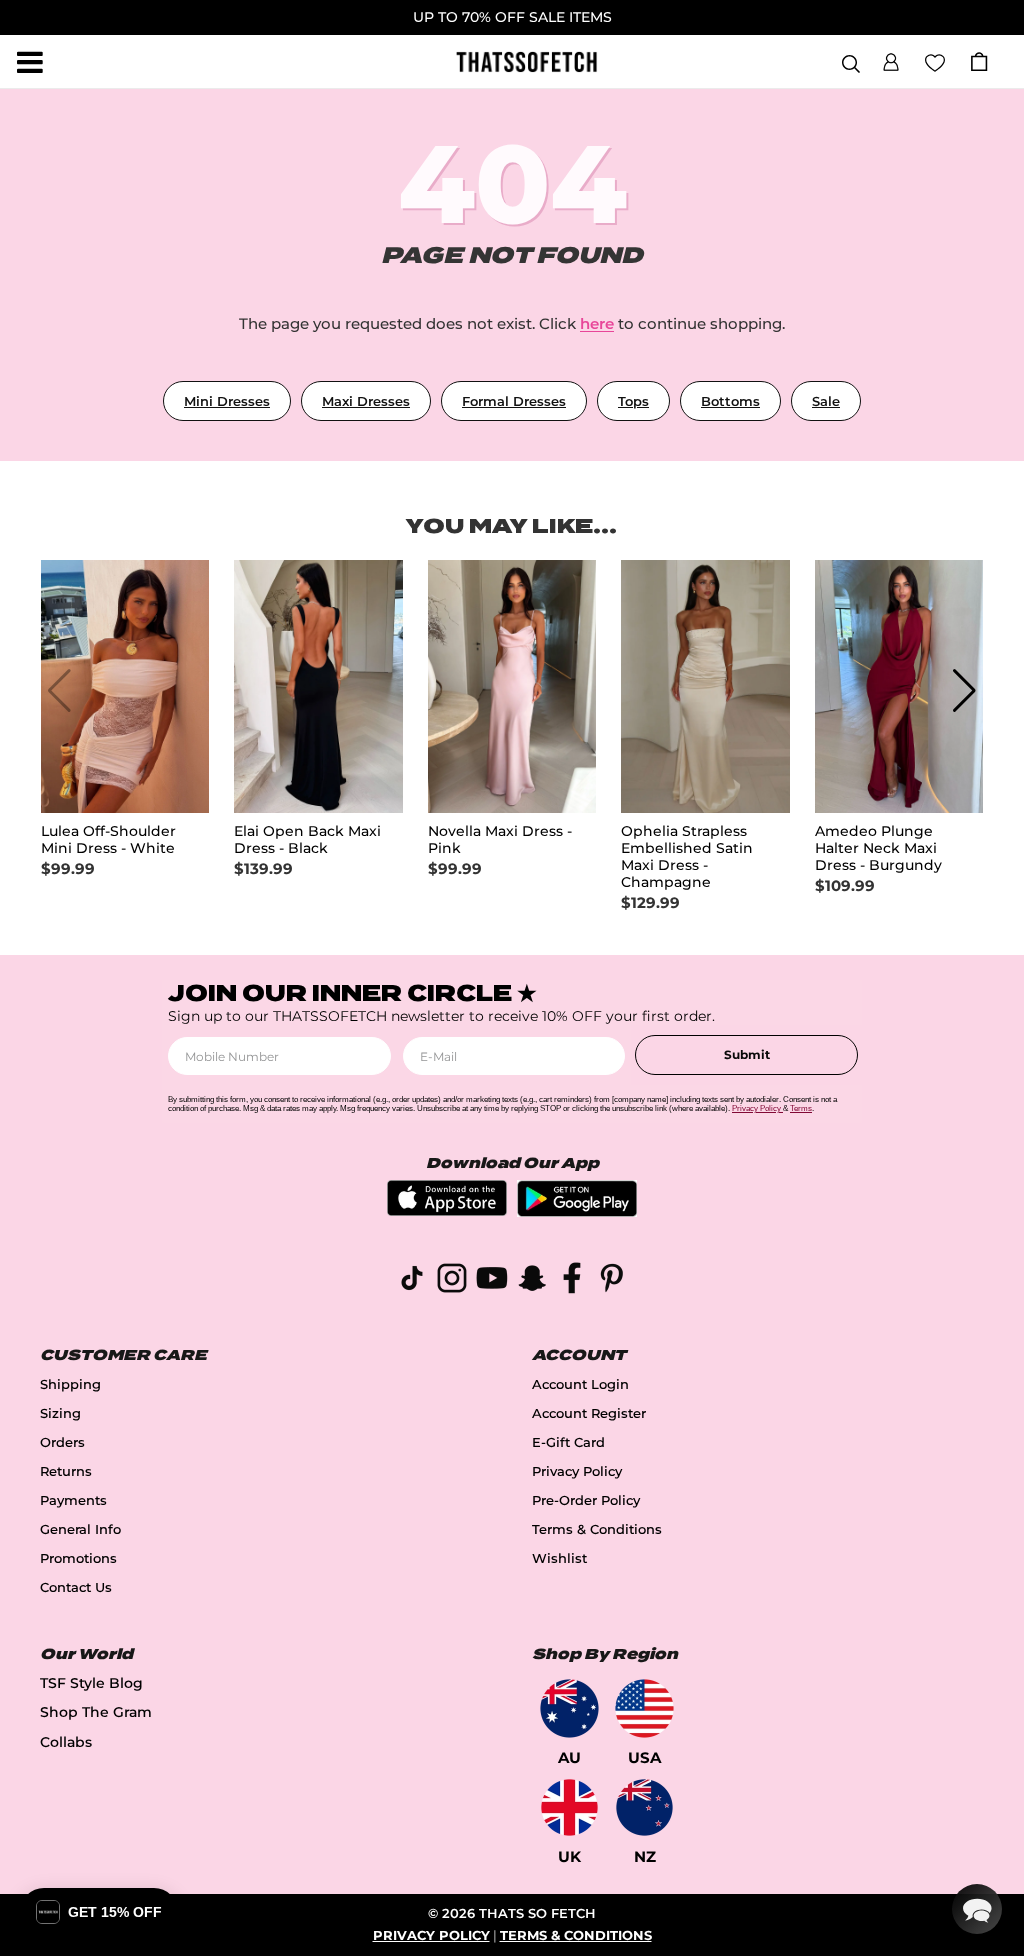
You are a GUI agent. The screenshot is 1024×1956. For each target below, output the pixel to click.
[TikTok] (412, 1281)
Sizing (60, 1413)
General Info (80, 1529)
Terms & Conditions (597, 1529)
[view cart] (979, 61)
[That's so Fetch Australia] (569, 1708)
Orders (62, 1442)
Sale (826, 401)
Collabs (66, 1742)
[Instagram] (452, 1281)
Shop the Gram (96, 1712)
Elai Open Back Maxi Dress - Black (307, 840)
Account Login (580, 1384)
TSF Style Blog (91, 1683)
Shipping (70, 1384)
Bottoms (730, 401)
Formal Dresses (514, 401)
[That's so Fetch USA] (644, 1708)
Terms (801, 1108)
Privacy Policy (577, 1471)
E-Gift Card (568, 1442)
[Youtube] (492, 1281)
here (597, 323)
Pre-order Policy (586, 1500)
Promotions (78, 1558)
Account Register (589, 1413)
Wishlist (559, 1558)
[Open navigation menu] (30, 62)
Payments (73, 1500)
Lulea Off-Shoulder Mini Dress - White (108, 840)
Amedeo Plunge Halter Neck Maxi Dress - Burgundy (878, 848)
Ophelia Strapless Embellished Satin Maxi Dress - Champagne (687, 857)
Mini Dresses (227, 401)
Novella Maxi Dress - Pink (500, 840)
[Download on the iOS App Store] (447, 1210)
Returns (66, 1471)
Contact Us (76, 1587)
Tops (633, 401)
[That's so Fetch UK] (569, 1807)
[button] (891, 59)
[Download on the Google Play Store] (577, 1211)
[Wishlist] (935, 61)
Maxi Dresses (366, 401)
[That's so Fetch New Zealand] (644, 1807)
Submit (747, 1054)
